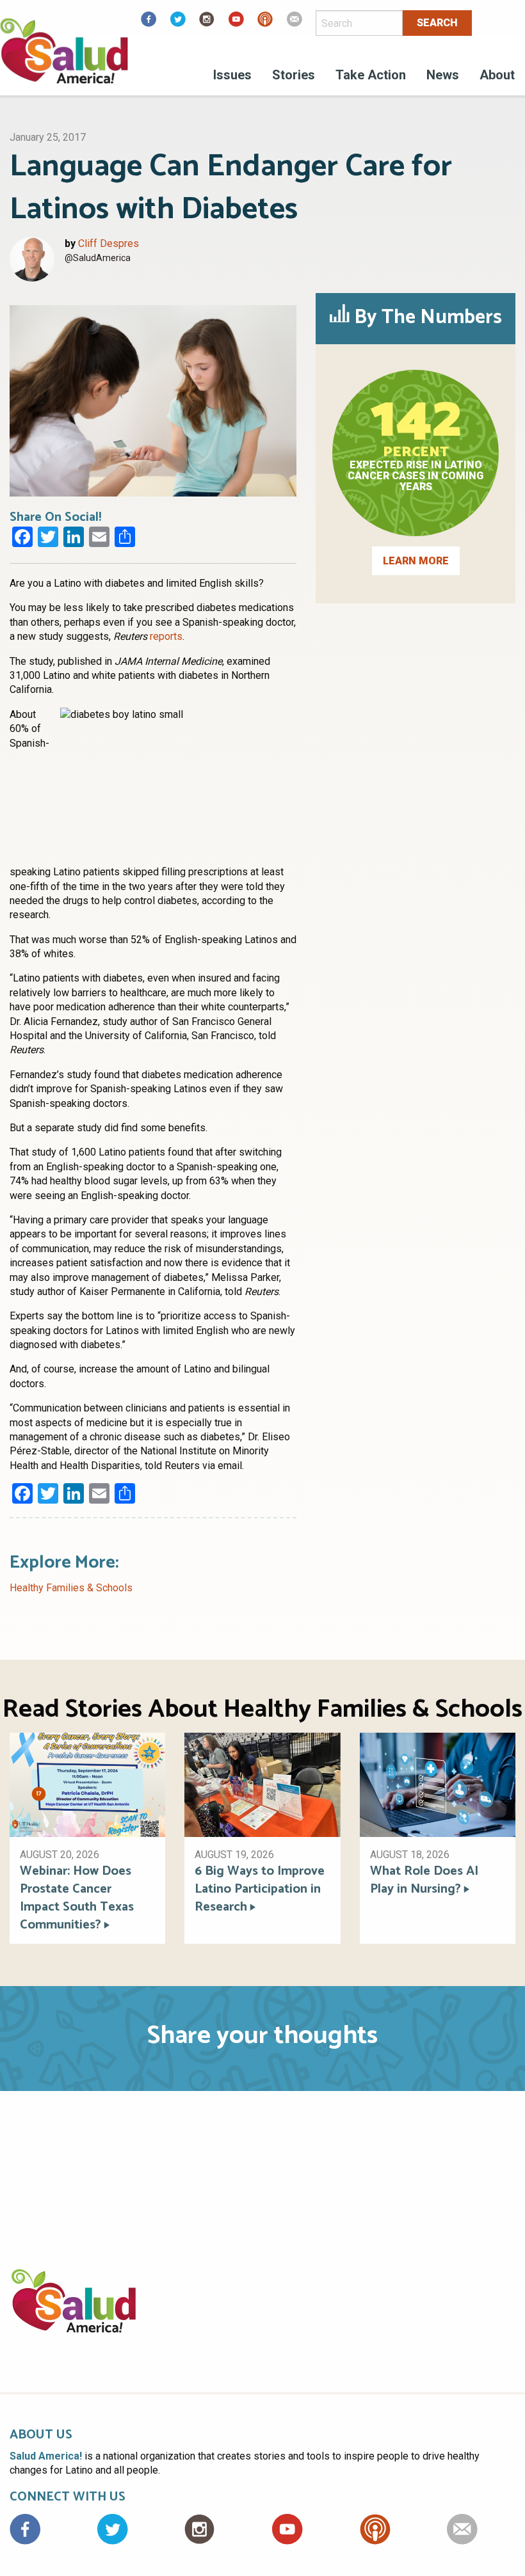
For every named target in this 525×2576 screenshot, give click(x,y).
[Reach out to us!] (295, 23)
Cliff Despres (109, 243)
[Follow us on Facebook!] (149, 23)
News (443, 75)
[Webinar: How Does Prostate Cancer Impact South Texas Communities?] (87, 1784)
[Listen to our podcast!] (265, 23)
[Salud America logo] (64, 59)
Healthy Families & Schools (71, 1588)
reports (166, 636)
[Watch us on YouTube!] (236, 23)
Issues (232, 75)
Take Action (371, 75)
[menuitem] (232, 77)
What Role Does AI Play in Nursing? (424, 1880)
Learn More (416, 561)
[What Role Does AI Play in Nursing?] (438, 1784)
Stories (294, 75)
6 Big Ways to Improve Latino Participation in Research (260, 1889)
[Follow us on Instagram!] (207, 23)
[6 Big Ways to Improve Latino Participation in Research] (262, 1784)
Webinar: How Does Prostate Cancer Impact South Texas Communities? (77, 1898)
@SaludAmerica (98, 258)
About (497, 75)
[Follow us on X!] (178, 23)
